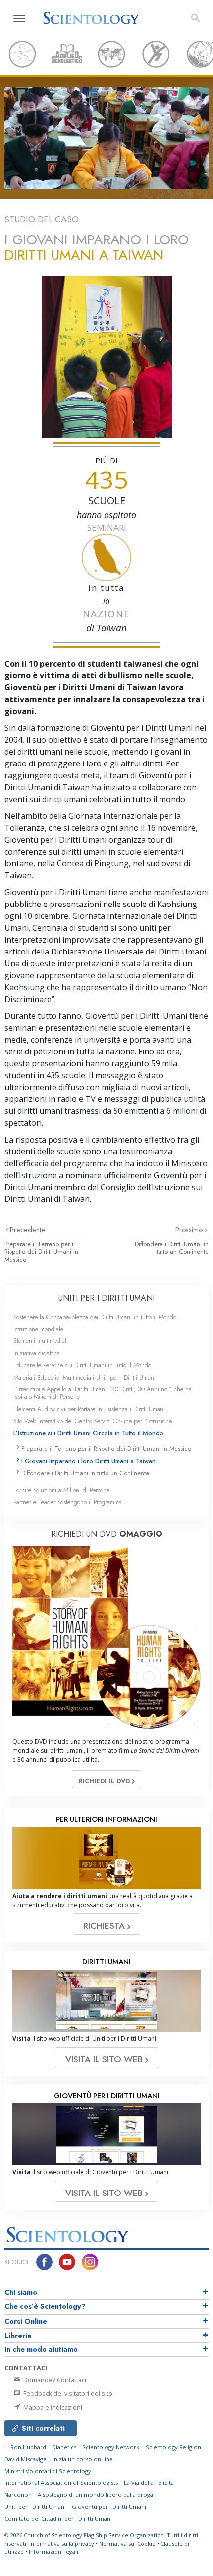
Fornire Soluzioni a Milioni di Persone (61, 1490)
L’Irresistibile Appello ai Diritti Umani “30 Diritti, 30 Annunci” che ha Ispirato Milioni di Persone (103, 1393)
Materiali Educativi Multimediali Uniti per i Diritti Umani (84, 1377)
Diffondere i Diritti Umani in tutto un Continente (172, 1248)
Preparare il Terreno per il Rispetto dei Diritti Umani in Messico (41, 1252)
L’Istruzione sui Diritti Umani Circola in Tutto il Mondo (88, 1433)
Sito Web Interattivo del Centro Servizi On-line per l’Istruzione (93, 1421)
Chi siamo (21, 2292)
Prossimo (190, 1230)
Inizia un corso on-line (83, 2459)
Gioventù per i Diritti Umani (109, 2506)
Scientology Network (111, 2447)
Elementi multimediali (41, 1341)
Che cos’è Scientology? (45, 2306)
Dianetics (64, 2447)
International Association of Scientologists (61, 2483)
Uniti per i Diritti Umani (35, 2506)
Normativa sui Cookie (127, 2544)
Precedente (27, 1230)
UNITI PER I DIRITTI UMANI (106, 1298)
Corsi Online (26, 2321)
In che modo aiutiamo (41, 2349)
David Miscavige (26, 2459)
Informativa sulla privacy (62, 2544)
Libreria (18, 2336)
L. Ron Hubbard (25, 2447)
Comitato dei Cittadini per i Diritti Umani (58, 2518)
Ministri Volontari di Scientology (48, 2471)
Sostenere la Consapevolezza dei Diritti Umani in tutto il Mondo (95, 1317)
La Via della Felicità (149, 2483)
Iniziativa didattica (37, 1353)
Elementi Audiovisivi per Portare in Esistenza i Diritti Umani (89, 1409)
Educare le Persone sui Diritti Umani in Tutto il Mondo (82, 1365)
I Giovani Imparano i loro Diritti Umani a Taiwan (88, 1461)
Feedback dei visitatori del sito (67, 2393)
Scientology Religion (173, 2447)
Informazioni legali (53, 2552)
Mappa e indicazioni (52, 2407)
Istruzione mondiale (38, 1329)
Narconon (18, 2495)
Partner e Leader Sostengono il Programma (68, 1502)
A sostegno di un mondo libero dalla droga (95, 2495)
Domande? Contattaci (54, 2380)
